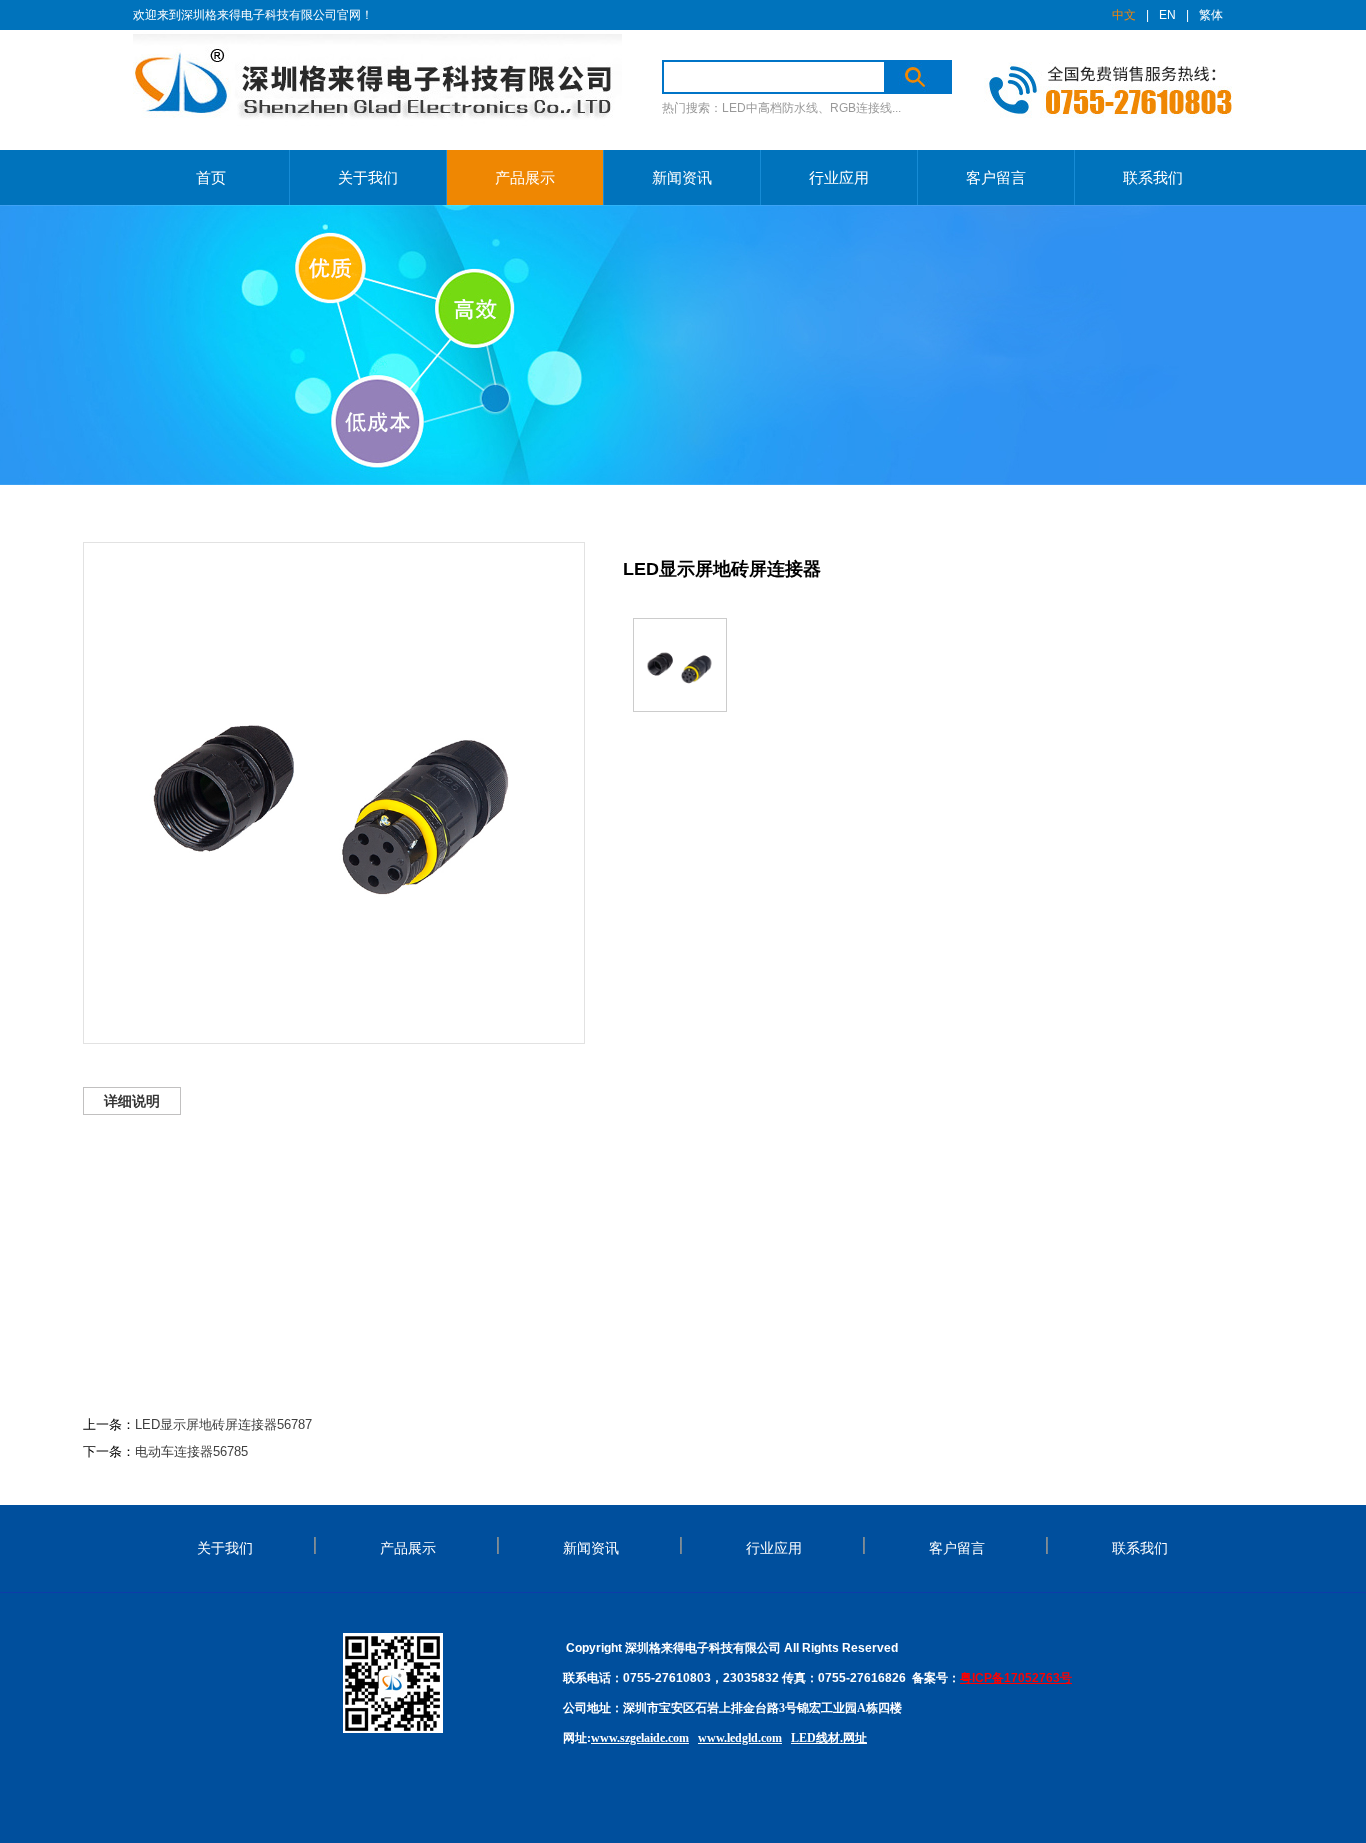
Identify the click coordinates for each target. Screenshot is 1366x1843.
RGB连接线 (861, 108)
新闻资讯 (682, 177)
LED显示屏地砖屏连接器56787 (223, 1424)
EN (1167, 15)
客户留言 (996, 177)
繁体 (1211, 15)
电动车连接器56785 (191, 1451)
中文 (1124, 15)
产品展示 (525, 177)
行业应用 (839, 177)
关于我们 (368, 177)
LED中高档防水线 (770, 108)
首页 (211, 177)
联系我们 (1153, 177)
